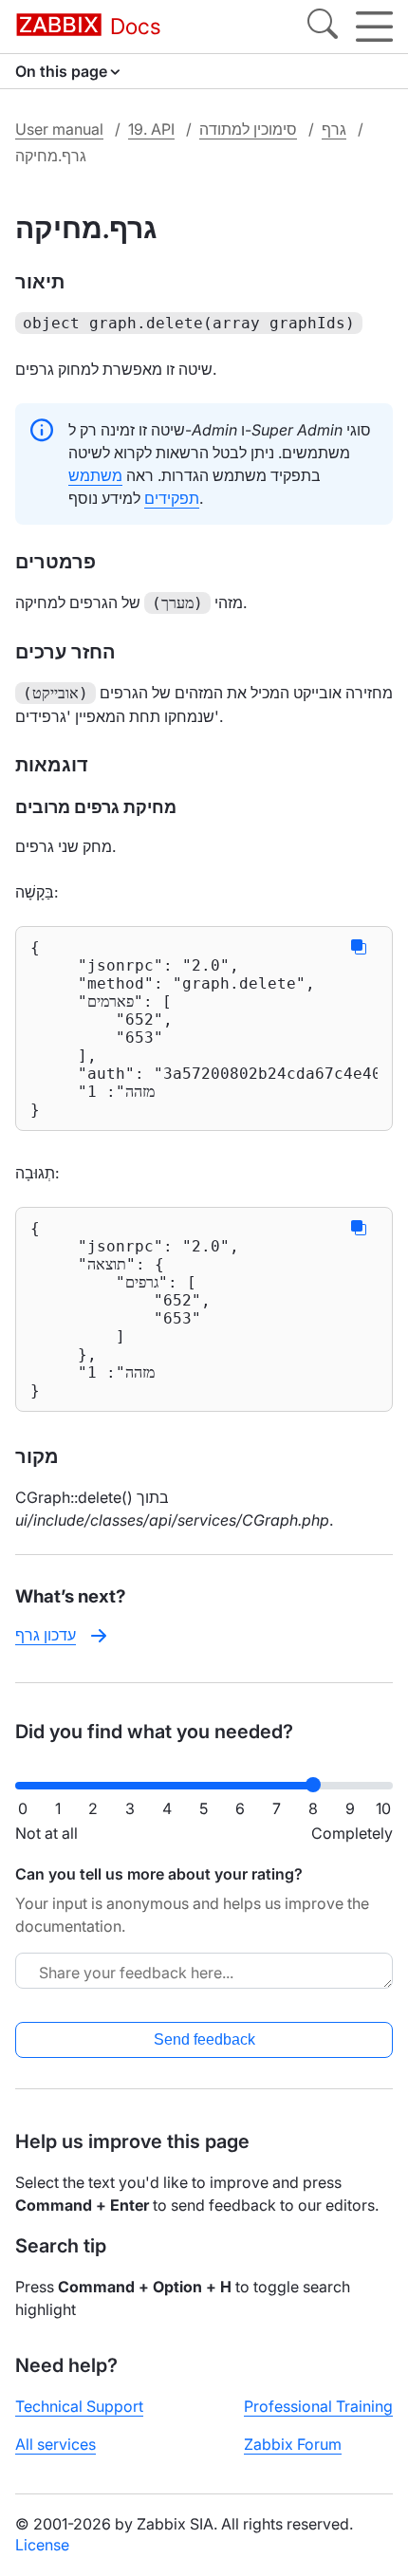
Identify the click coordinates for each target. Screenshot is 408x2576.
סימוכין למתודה (248, 129)
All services (56, 2444)
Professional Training (318, 2406)
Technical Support (79, 2406)
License (42, 2545)
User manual (59, 129)
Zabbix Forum (293, 2444)
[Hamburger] (374, 27)
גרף (334, 129)
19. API (151, 129)
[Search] (323, 27)
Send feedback (204, 2039)
